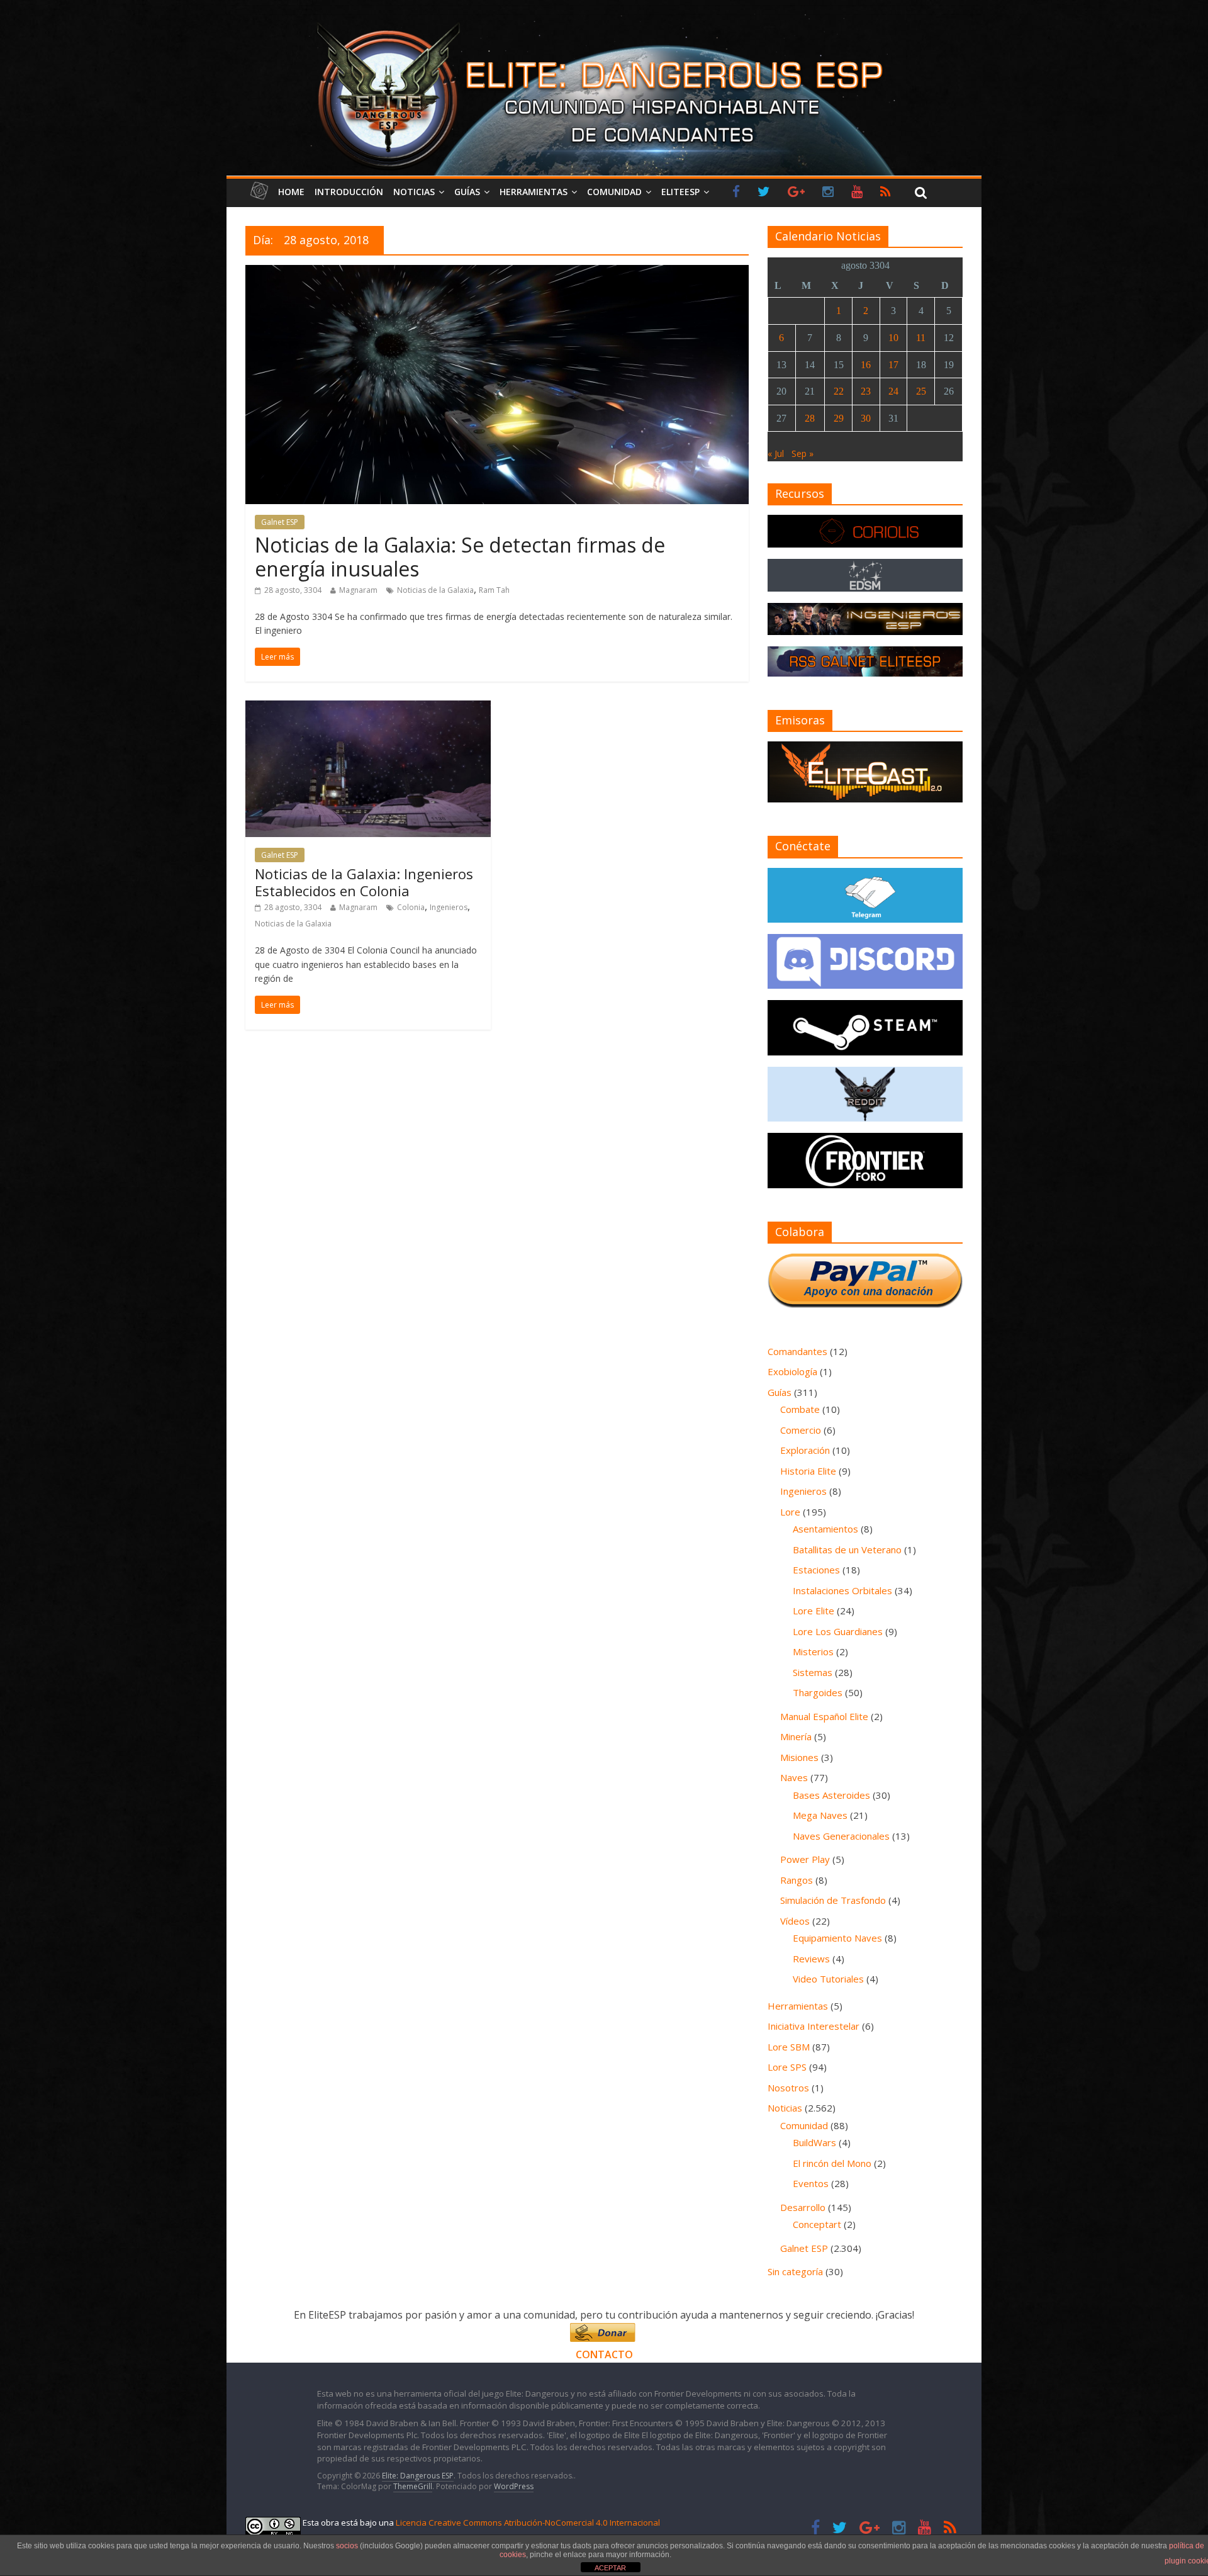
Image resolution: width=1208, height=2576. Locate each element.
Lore (790, 1512)
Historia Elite (808, 1471)
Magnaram (358, 590)
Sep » (803, 453)
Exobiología (792, 1371)
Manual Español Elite (824, 1716)
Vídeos (795, 1921)
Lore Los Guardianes (838, 1631)
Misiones (799, 1757)
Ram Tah (494, 590)
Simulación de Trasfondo (833, 1900)
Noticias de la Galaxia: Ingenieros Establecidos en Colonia (364, 882)
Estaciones (816, 1570)
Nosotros (788, 2088)
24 (893, 391)
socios (347, 2546)
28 (810, 418)
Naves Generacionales (841, 1836)
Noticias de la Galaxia (435, 590)
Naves (794, 1777)
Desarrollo (803, 2207)
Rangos (797, 1880)
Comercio (801, 1430)
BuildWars (814, 2142)
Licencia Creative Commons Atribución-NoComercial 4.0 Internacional (528, 2523)
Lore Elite (814, 1611)
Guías (467, 192)
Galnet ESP (280, 522)
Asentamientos (825, 1529)
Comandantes (797, 1351)
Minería (796, 1736)
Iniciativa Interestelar (814, 2026)
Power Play (805, 1859)
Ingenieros (449, 907)
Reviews (811, 1959)
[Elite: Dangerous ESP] (604, 21)
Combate (800, 1409)
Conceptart (817, 2224)
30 (866, 418)
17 (893, 365)
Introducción (349, 192)
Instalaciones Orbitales (842, 1590)
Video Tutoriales (828, 1979)
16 (866, 365)
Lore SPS (787, 2067)
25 (921, 391)
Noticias (414, 192)
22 (839, 391)
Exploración (805, 1450)
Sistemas (813, 1672)
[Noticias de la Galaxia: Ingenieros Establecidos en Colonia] (368, 708)
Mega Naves (820, 1815)
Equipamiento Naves (837, 1938)
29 (839, 418)
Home (291, 192)
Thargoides (818, 1692)
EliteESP (680, 192)
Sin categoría (795, 2271)
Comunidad (614, 192)
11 (921, 338)
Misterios (813, 1651)
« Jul (776, 453)
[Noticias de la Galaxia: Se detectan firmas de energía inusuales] (497, 273)
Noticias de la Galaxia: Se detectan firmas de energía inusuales (460, 557)
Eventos (811, 2183)
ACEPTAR (610, 2568)
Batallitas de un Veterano (847, 1550)
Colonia (411, 907)
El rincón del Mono (832, 2163)
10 (893, 338)
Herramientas (534, 192)
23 (866, 391)
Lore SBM (789, 2047)
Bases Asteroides (831, 1795)
